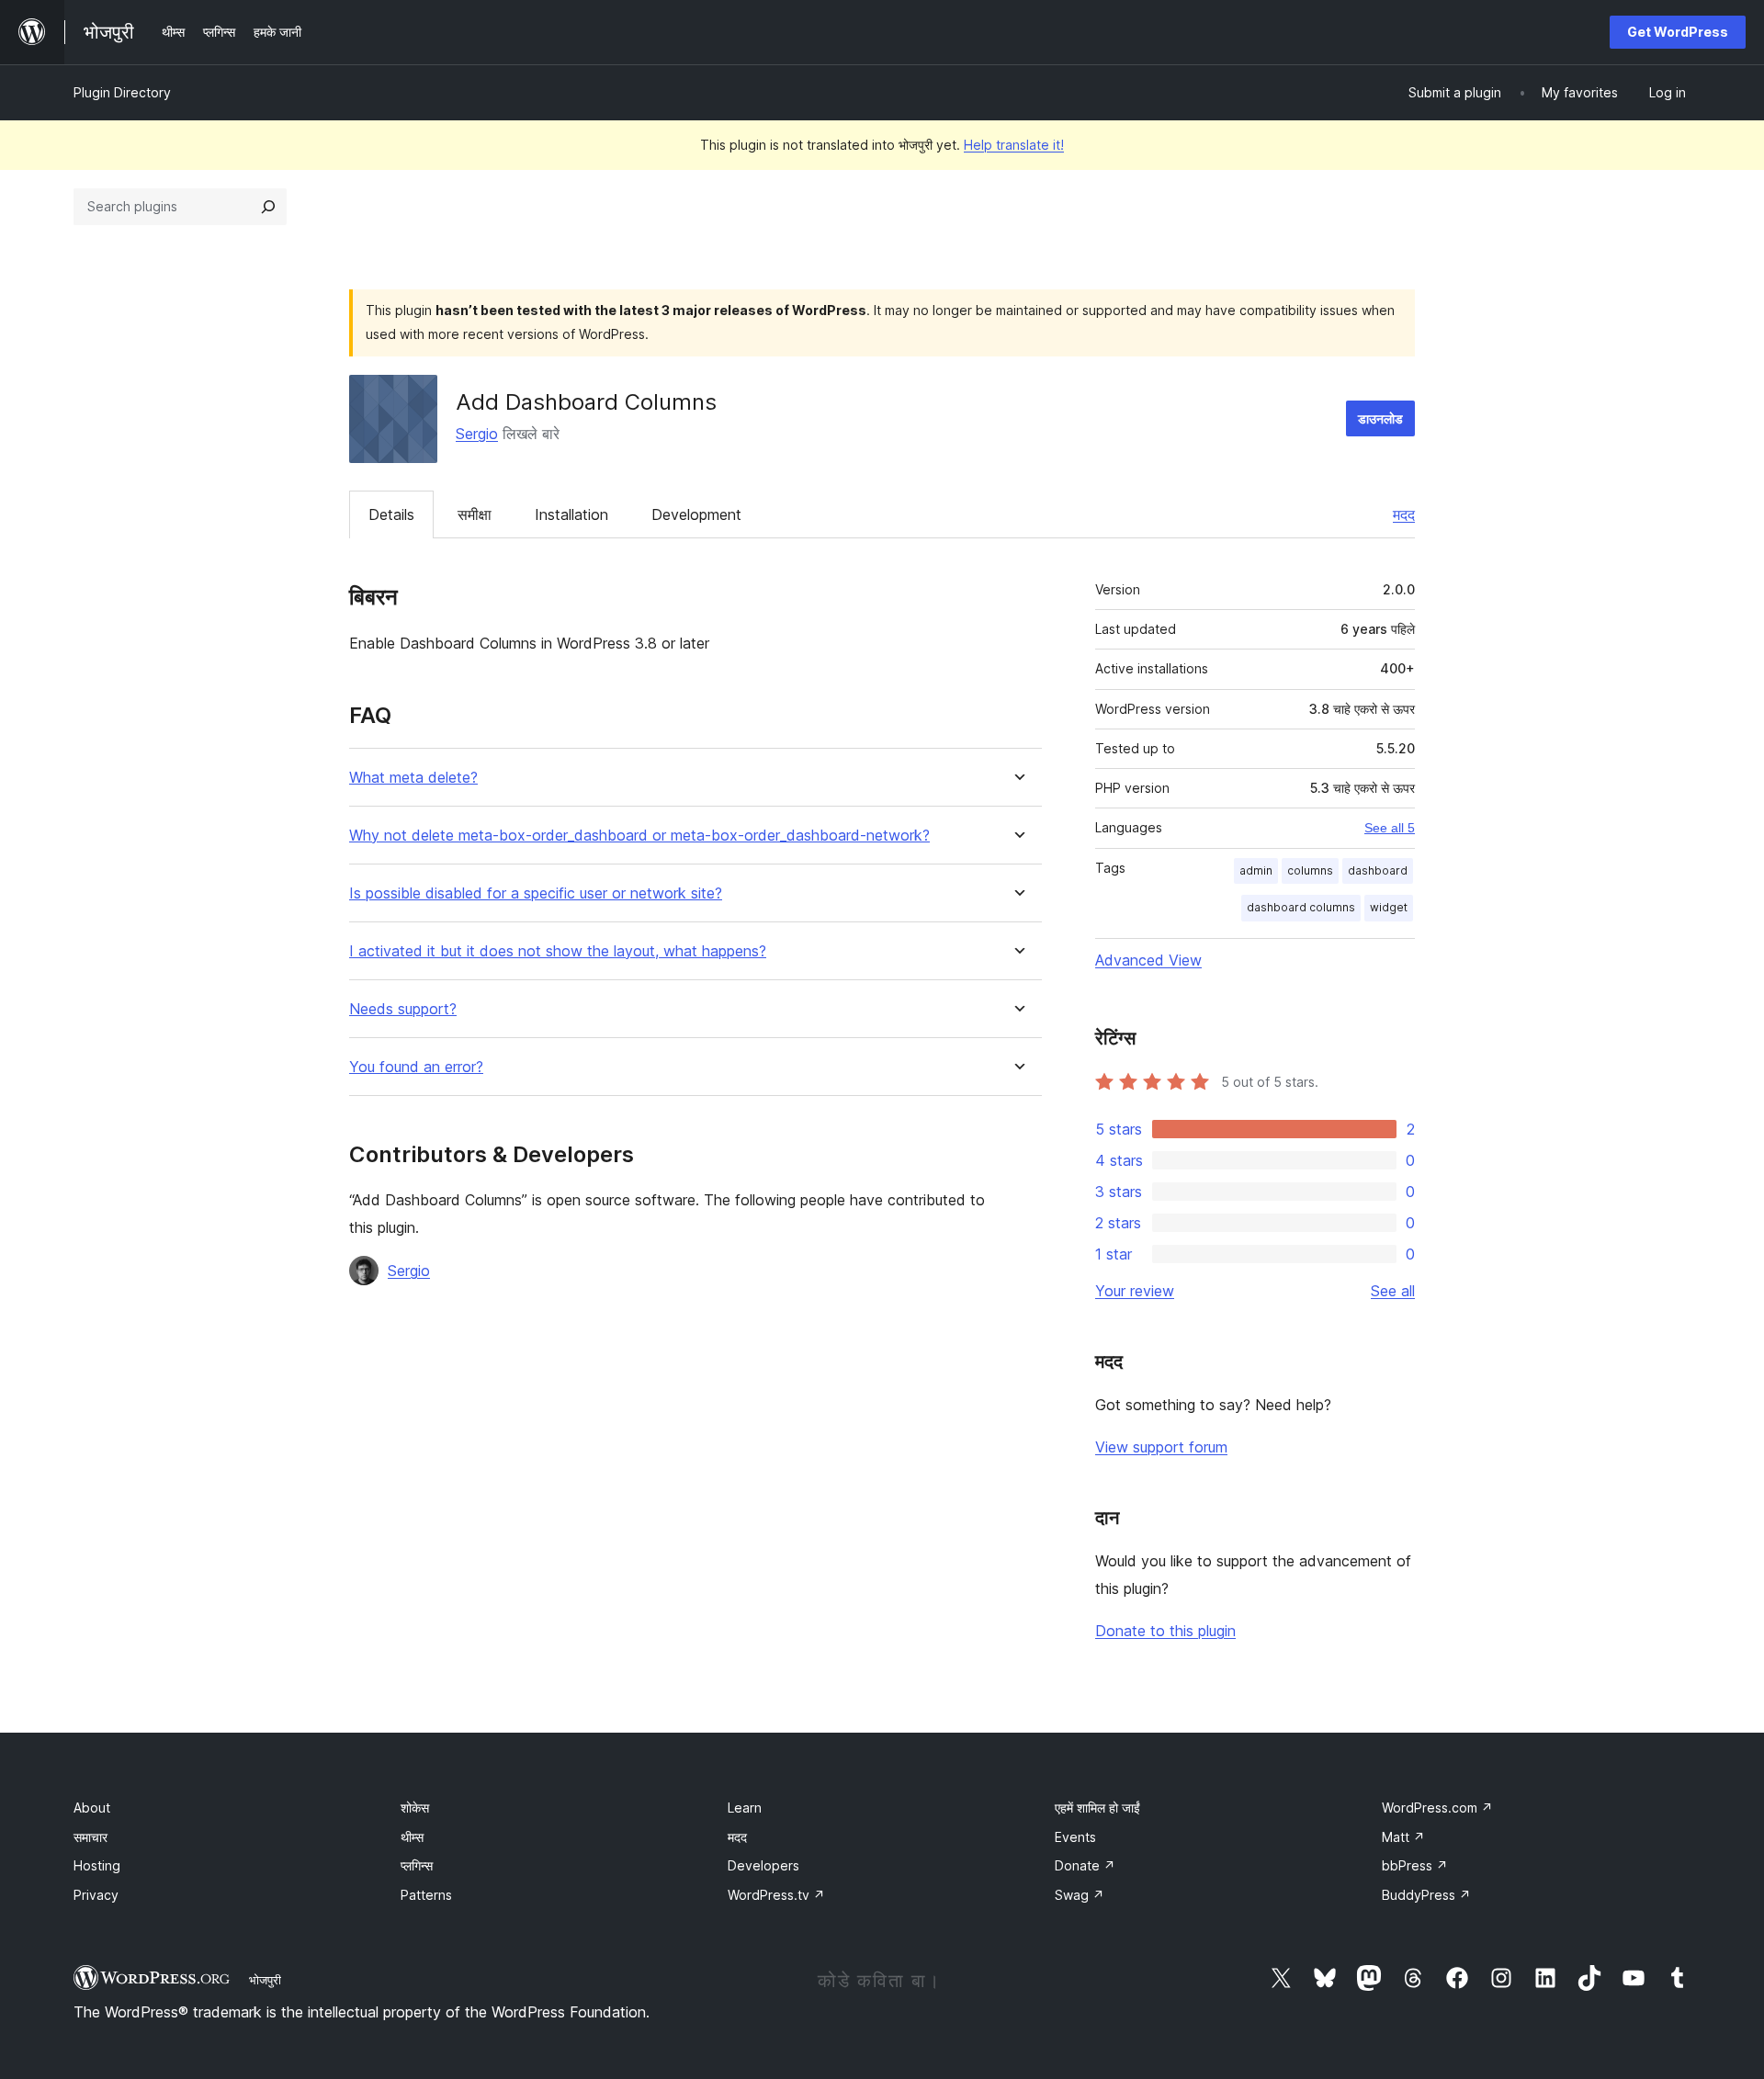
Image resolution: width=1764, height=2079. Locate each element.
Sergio (477, 434)
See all (1393, 1291)
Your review (1135, 1291)
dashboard (1378, 870)
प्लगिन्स (417, 1865)
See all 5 (1390, 828)
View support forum (1161, 1447)
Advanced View (1148, 960)
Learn (745, 1808)
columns (1310, 870)
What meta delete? (413, 778)
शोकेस (415, 1808)
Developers (763, 1865)
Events (1075, 1837)
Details (391, 514)
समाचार (90, 1837)
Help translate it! (1014, 145)
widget (1389, 907)
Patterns (426, 1895)
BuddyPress (1426, 1895)
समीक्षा (475, 514)
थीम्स (412, 1837)
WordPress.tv (776, 1895)
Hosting (97, 1865)
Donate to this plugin (1165, 1631)
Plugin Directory (122, 92)
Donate (1085, 1865)
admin (1256, 870)
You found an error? (416, 1067)
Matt (1403, 1837)
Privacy (96, 1895)
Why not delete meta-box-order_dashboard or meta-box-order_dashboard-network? (639, 836)
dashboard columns (1301, 907)
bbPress (1415, 1865)
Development (696, 514)
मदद (1404, 514)
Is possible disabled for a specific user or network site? (536, 893)
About (92, 1808)
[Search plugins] (268, 207)
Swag (1080, 1895)
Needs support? (403, 1009)
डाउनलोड (1380, 418)
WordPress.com (1437, 1808)
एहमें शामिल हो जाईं (1097, 1808)
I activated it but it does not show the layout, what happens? (558, 951)
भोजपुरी (265, 1980)
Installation (571, 514)
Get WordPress (1678, 32)
